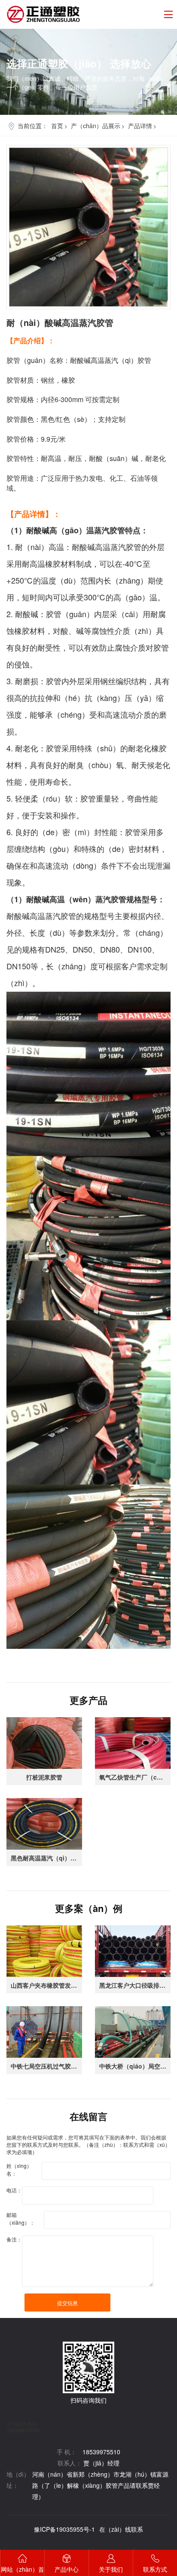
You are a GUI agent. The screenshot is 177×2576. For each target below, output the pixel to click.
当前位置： (33, 126)
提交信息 (67, 2303)
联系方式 (155, 2569)
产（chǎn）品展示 (96, 126)
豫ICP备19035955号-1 (64, 2529)
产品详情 (140, 126)
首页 (57, 126)
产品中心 (67, 2569)
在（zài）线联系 (121, 2529)
